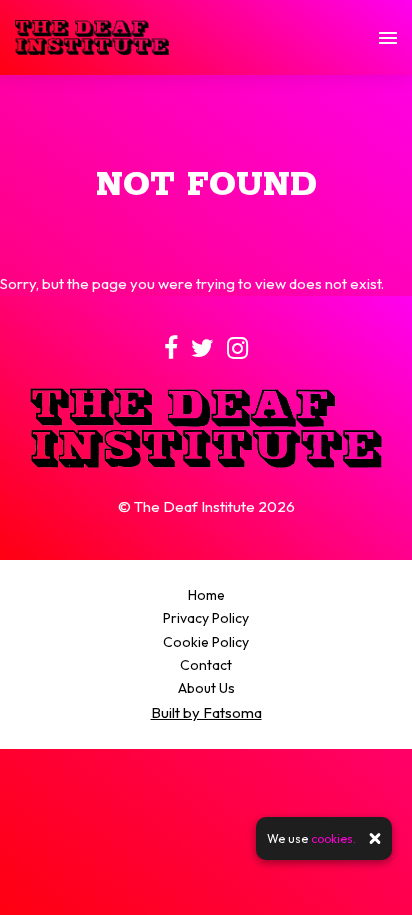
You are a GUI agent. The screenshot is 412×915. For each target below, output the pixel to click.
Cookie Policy (206, 642)
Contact (206, 665)
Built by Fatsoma (206, 712)
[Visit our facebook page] (171, 351)
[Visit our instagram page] (237, 351)
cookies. (333, 838)
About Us (206, 688)
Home (206, 595)
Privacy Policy (206, 618)
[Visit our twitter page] (202, 351)
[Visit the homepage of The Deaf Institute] (92, 37)
